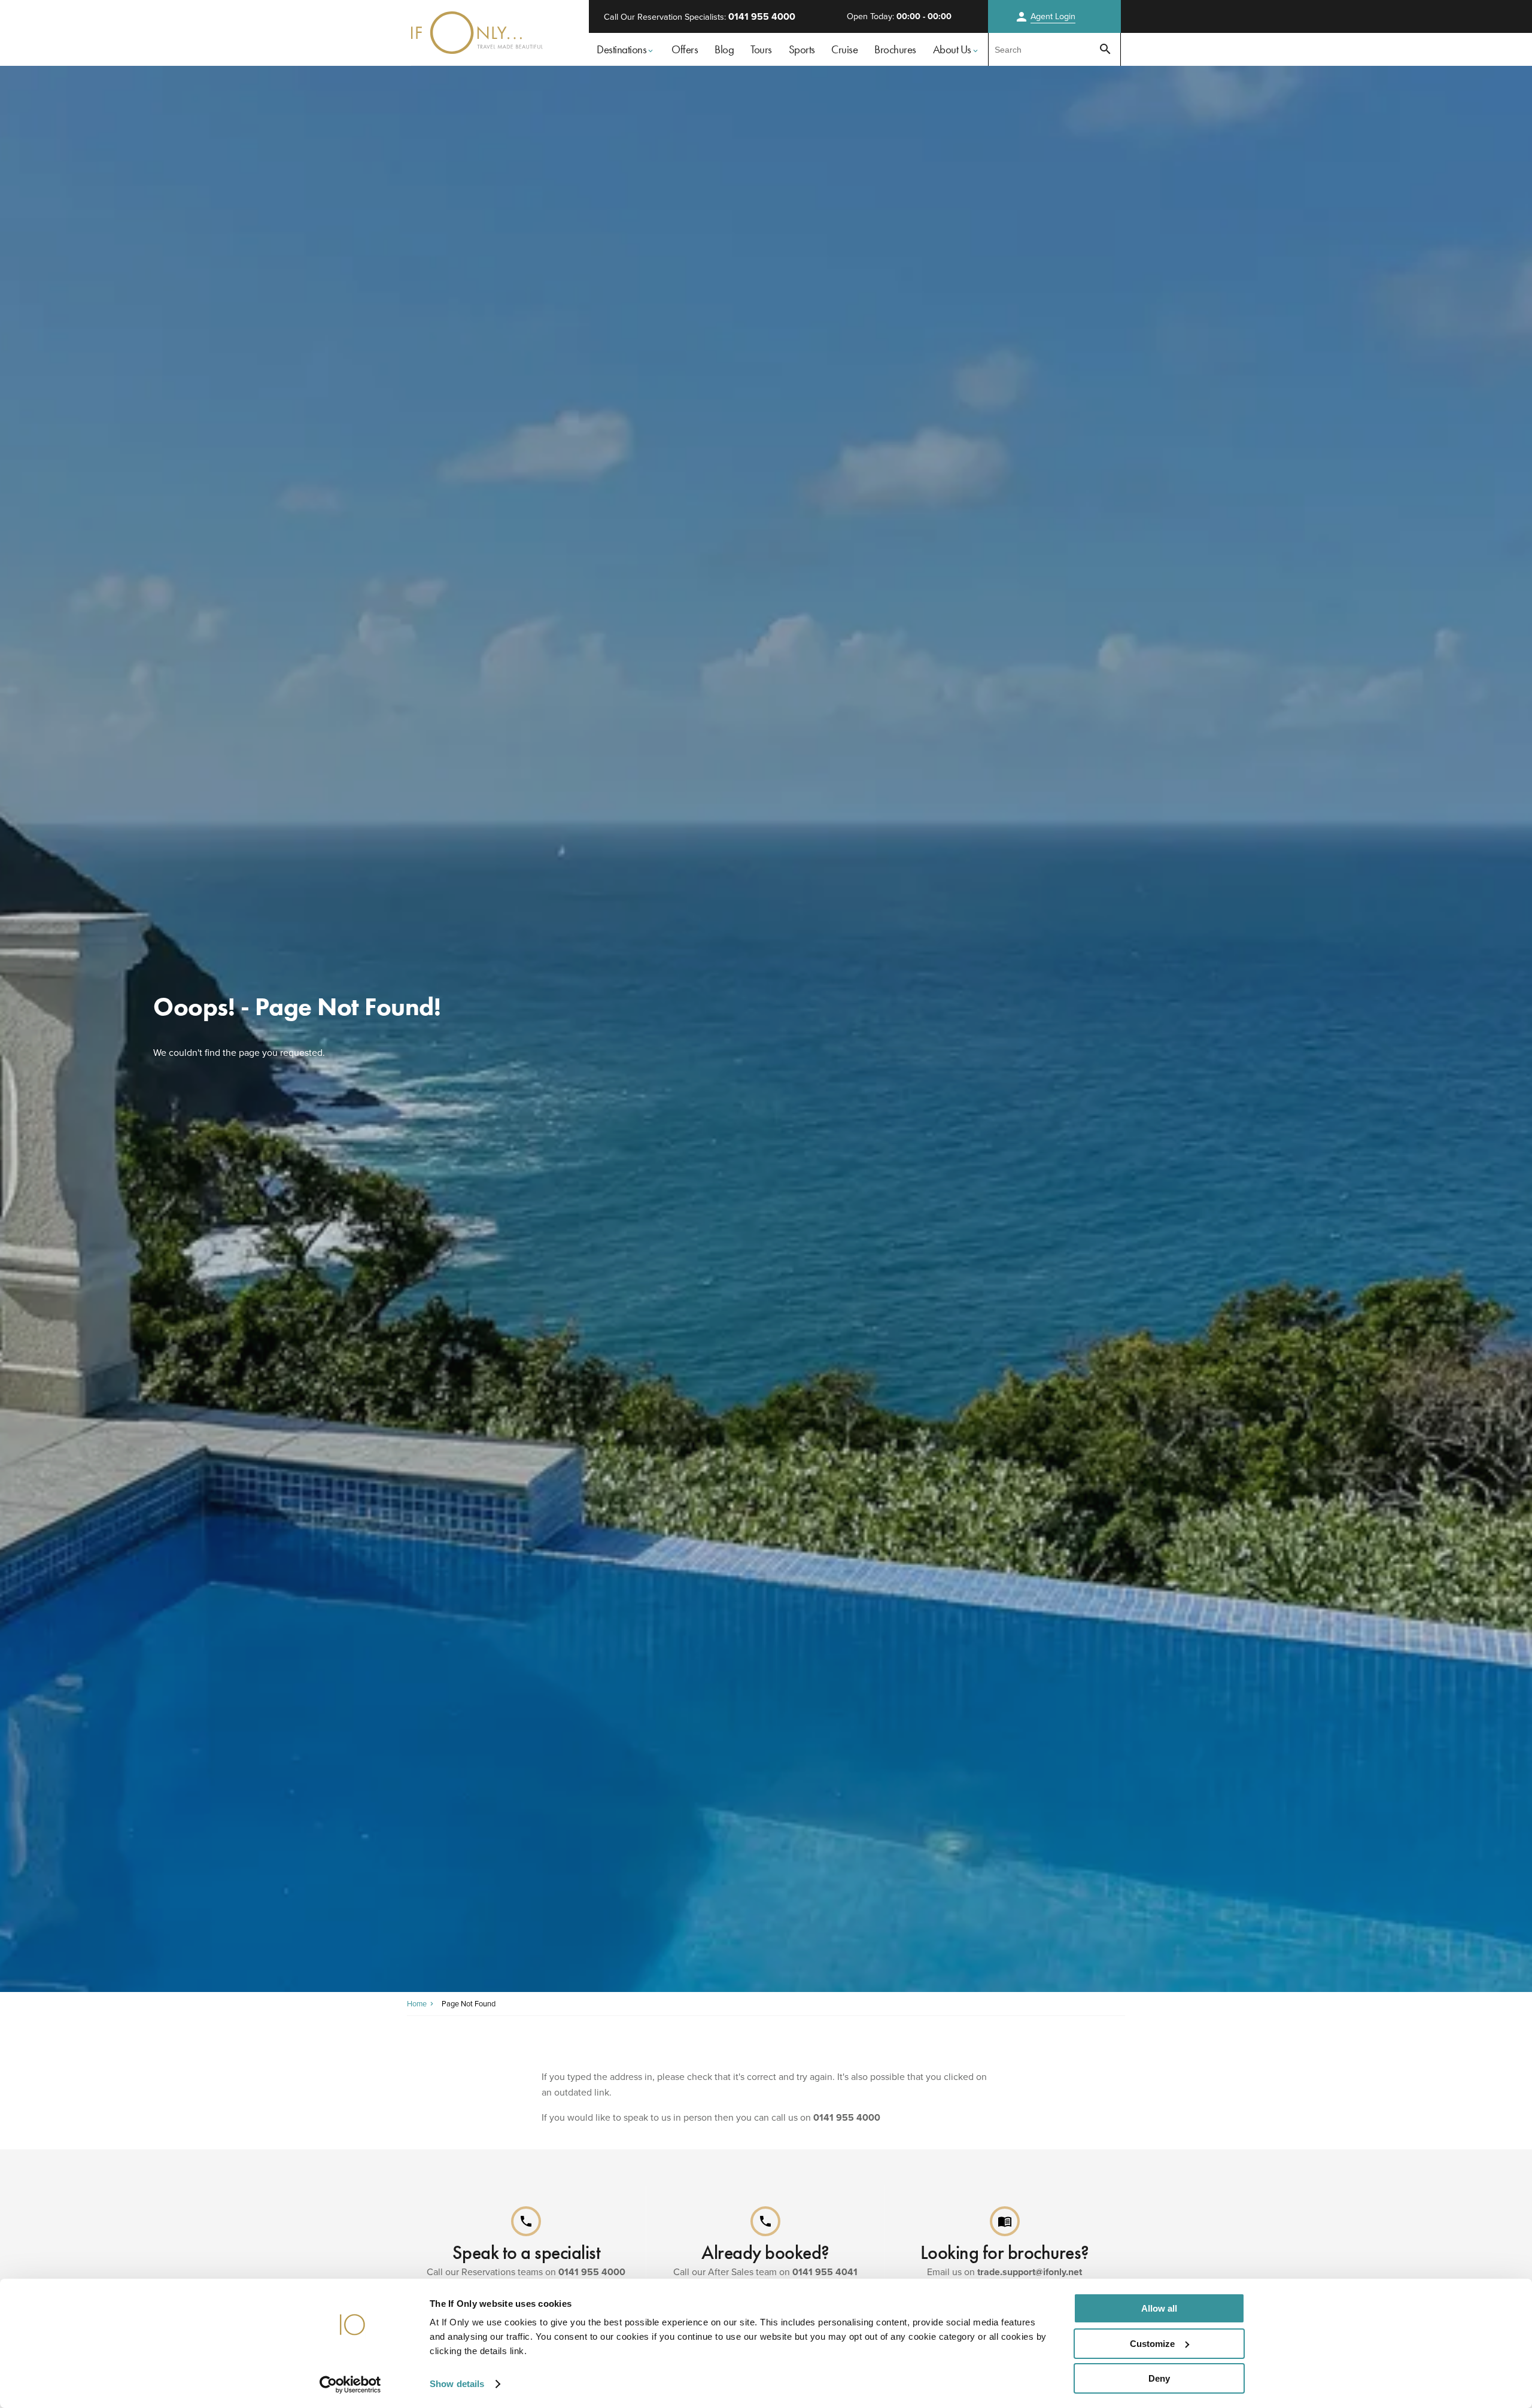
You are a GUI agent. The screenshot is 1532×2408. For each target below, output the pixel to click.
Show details (457, 2384)
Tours (761, 49)
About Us (952, 49)
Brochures (895, 49)
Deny (1159, 2378)
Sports (802, 49)
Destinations (621, 49)
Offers (685, 49)
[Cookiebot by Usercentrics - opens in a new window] (350, 2385)
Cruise (844, 49)
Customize (1152, 2344)
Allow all (1159, 2308)
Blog (724, 49)
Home (417, 2004)
